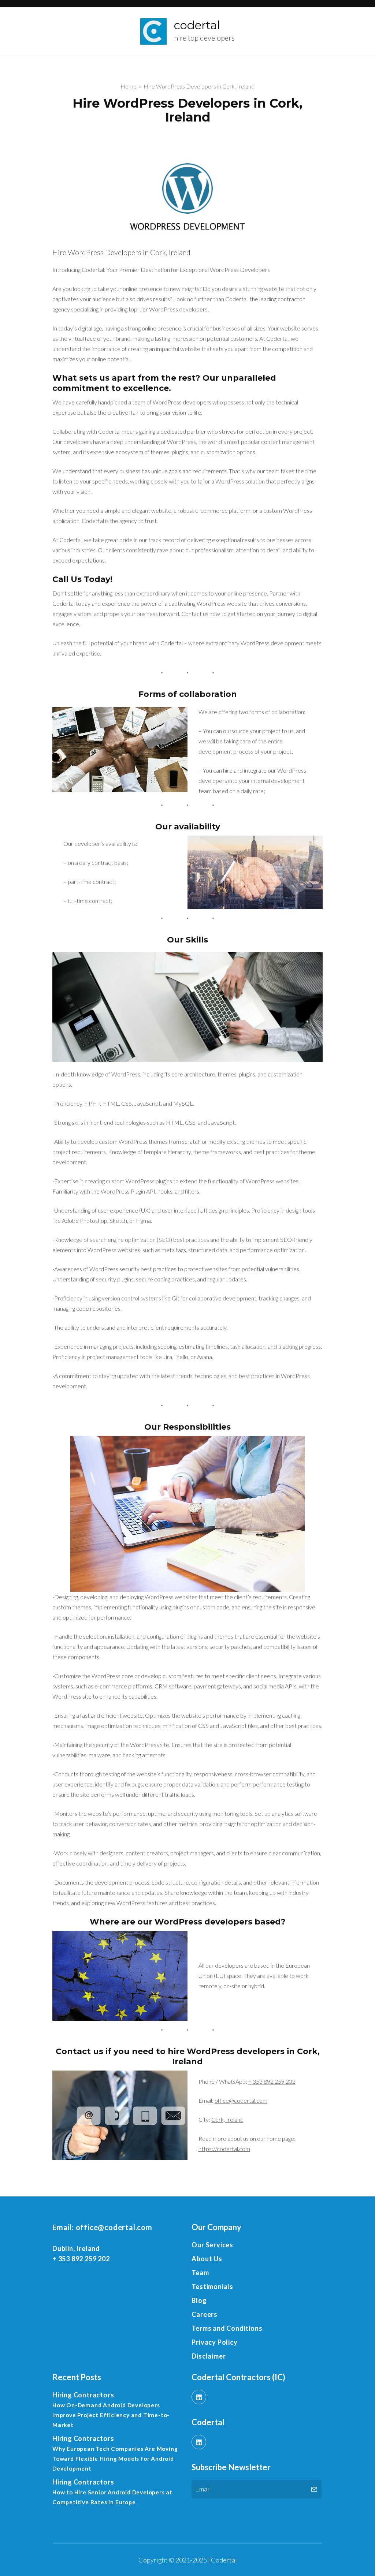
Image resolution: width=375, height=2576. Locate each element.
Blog (199, 2300)
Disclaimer (209, 2356)
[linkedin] (199, 2397)
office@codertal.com (241, 2100)
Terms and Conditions (227, 2328)
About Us (207, 2259)
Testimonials (212, 2286)
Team (200, 2273)
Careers (205, 2314)
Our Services (212, 2245)
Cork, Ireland (227, 2119)
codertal (197, 25)
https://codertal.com (224, 2149)
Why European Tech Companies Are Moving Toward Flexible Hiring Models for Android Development (115, 2459)
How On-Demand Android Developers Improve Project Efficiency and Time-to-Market (111, 2415)
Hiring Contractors (83, 2395)
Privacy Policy (214, 2342)
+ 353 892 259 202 (272, 2081)
